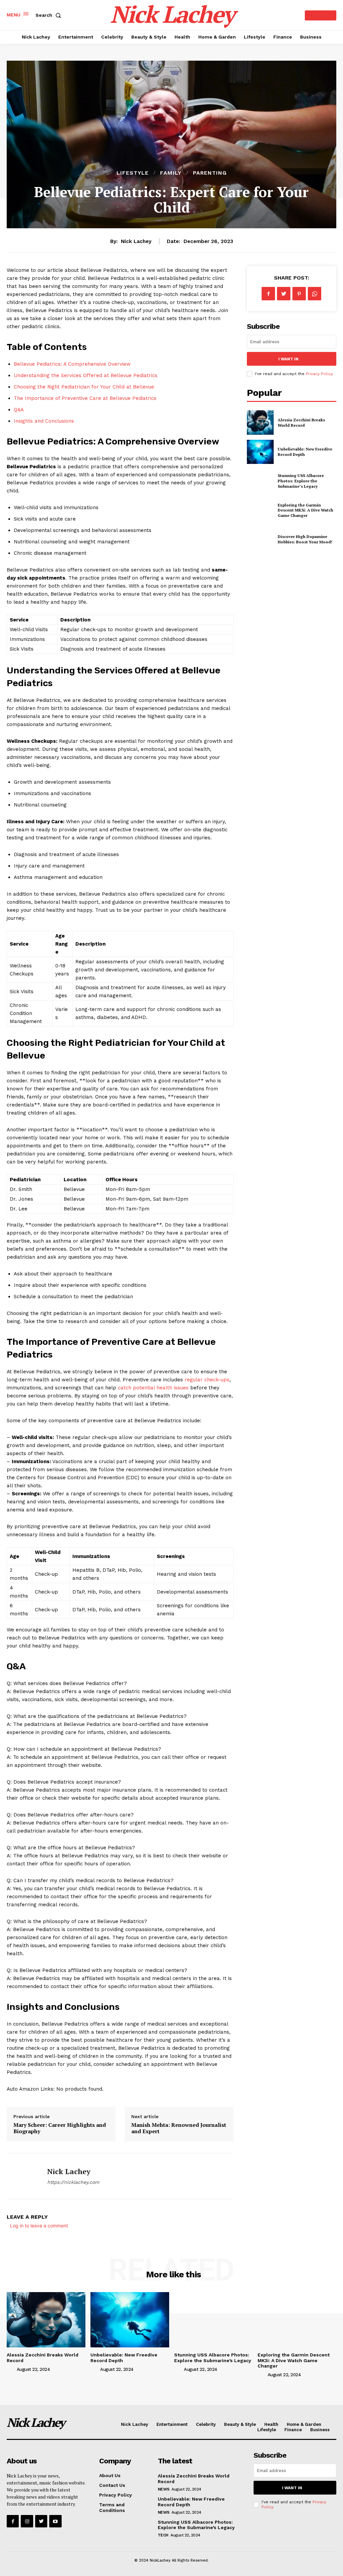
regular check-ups (207, 1380)
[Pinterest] (299, 294)
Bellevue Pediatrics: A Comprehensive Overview (72, 364)
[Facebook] (268, 294)
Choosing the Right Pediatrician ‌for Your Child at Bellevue (84, 387)
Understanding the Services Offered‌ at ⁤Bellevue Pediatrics (86, 375)
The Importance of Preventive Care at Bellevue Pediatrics (85, 398)
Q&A (19, 410)
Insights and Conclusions (44, 421)
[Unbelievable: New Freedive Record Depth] (260, 452)
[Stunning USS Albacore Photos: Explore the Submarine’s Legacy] (260, 481)
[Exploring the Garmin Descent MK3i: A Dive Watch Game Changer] (260, 510)
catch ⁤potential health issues (153, 1388)
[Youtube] (55, 2521)
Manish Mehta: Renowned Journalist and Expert (179, 2128)
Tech (163, 2535)
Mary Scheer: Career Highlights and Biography (60, 2128)
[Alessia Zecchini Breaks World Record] (260, 422)
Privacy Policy (319, 374)
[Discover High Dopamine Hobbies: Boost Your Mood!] (260, 539)
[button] (50, 15)
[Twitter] (284, 294)
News (164, 2489)
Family (171, 173)
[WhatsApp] (315, 294)
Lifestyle (133, 173)
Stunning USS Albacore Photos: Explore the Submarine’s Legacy (301, 481)
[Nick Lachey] (23, 2176)
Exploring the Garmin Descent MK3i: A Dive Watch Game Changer (305, 510)
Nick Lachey (136, 241)
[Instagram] (27, 2521)
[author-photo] (11, 2369)
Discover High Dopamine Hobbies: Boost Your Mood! (305, 539)
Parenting (210, 173)
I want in (288, 359)
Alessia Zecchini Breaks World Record (301, 423)
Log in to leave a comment (39, 2226)
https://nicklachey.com (73, 2182)
